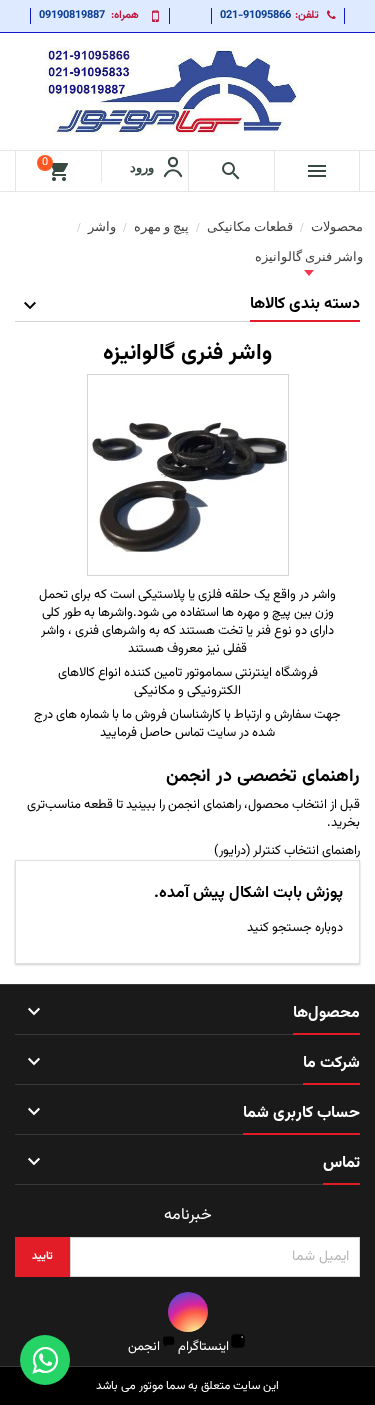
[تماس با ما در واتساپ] (45, 1360)
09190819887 (72, 15)
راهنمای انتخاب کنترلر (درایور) (287, 851)
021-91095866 (255, 15)
